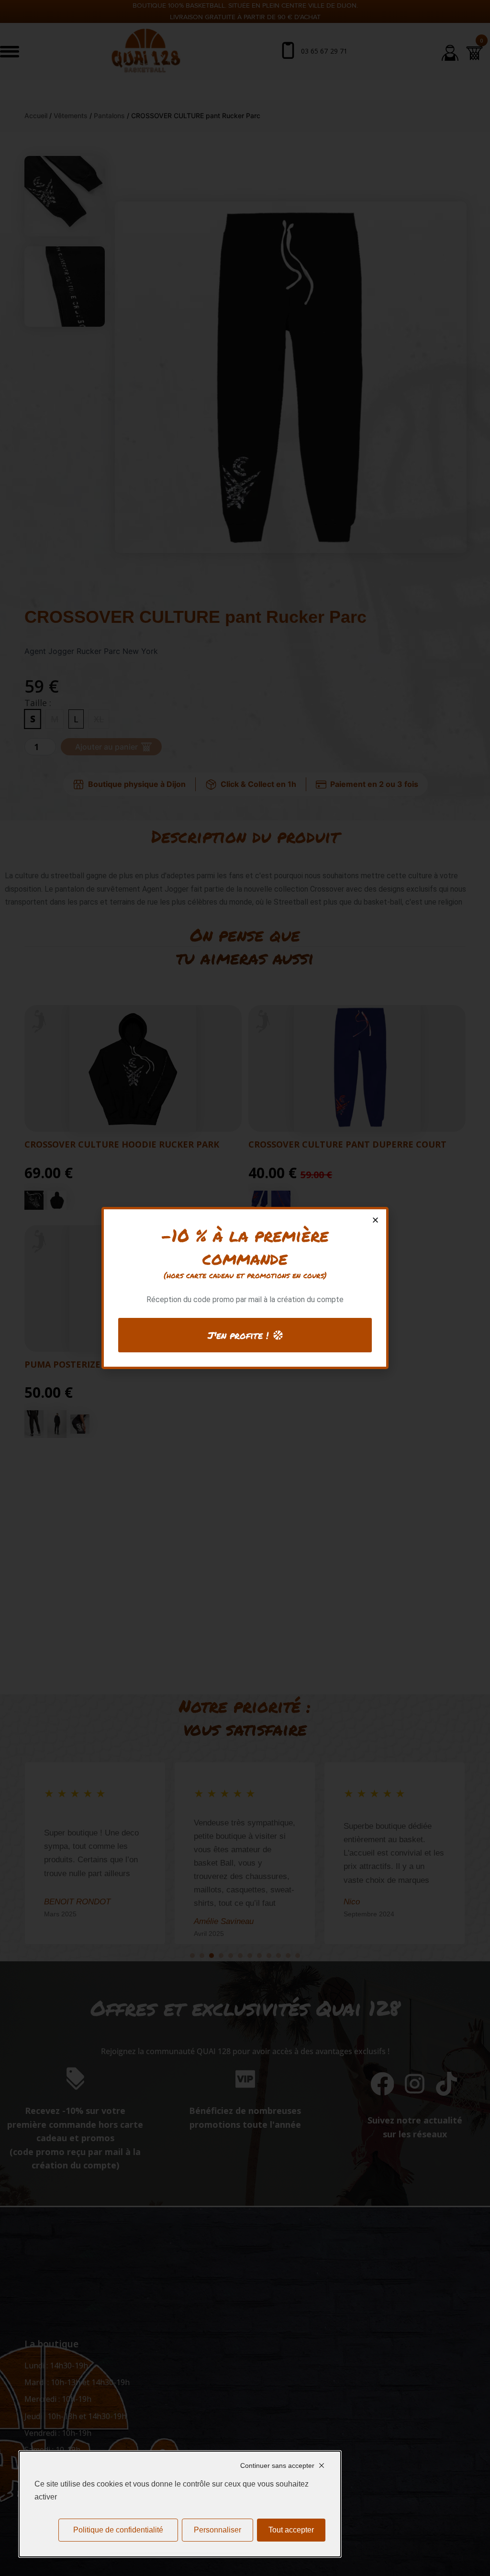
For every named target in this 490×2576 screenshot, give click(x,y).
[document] (245, 1288)
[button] (375, 1220)
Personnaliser (217, 2530)
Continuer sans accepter (277, 2465)
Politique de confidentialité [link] (118, 2530)
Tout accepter (291, 2530)
